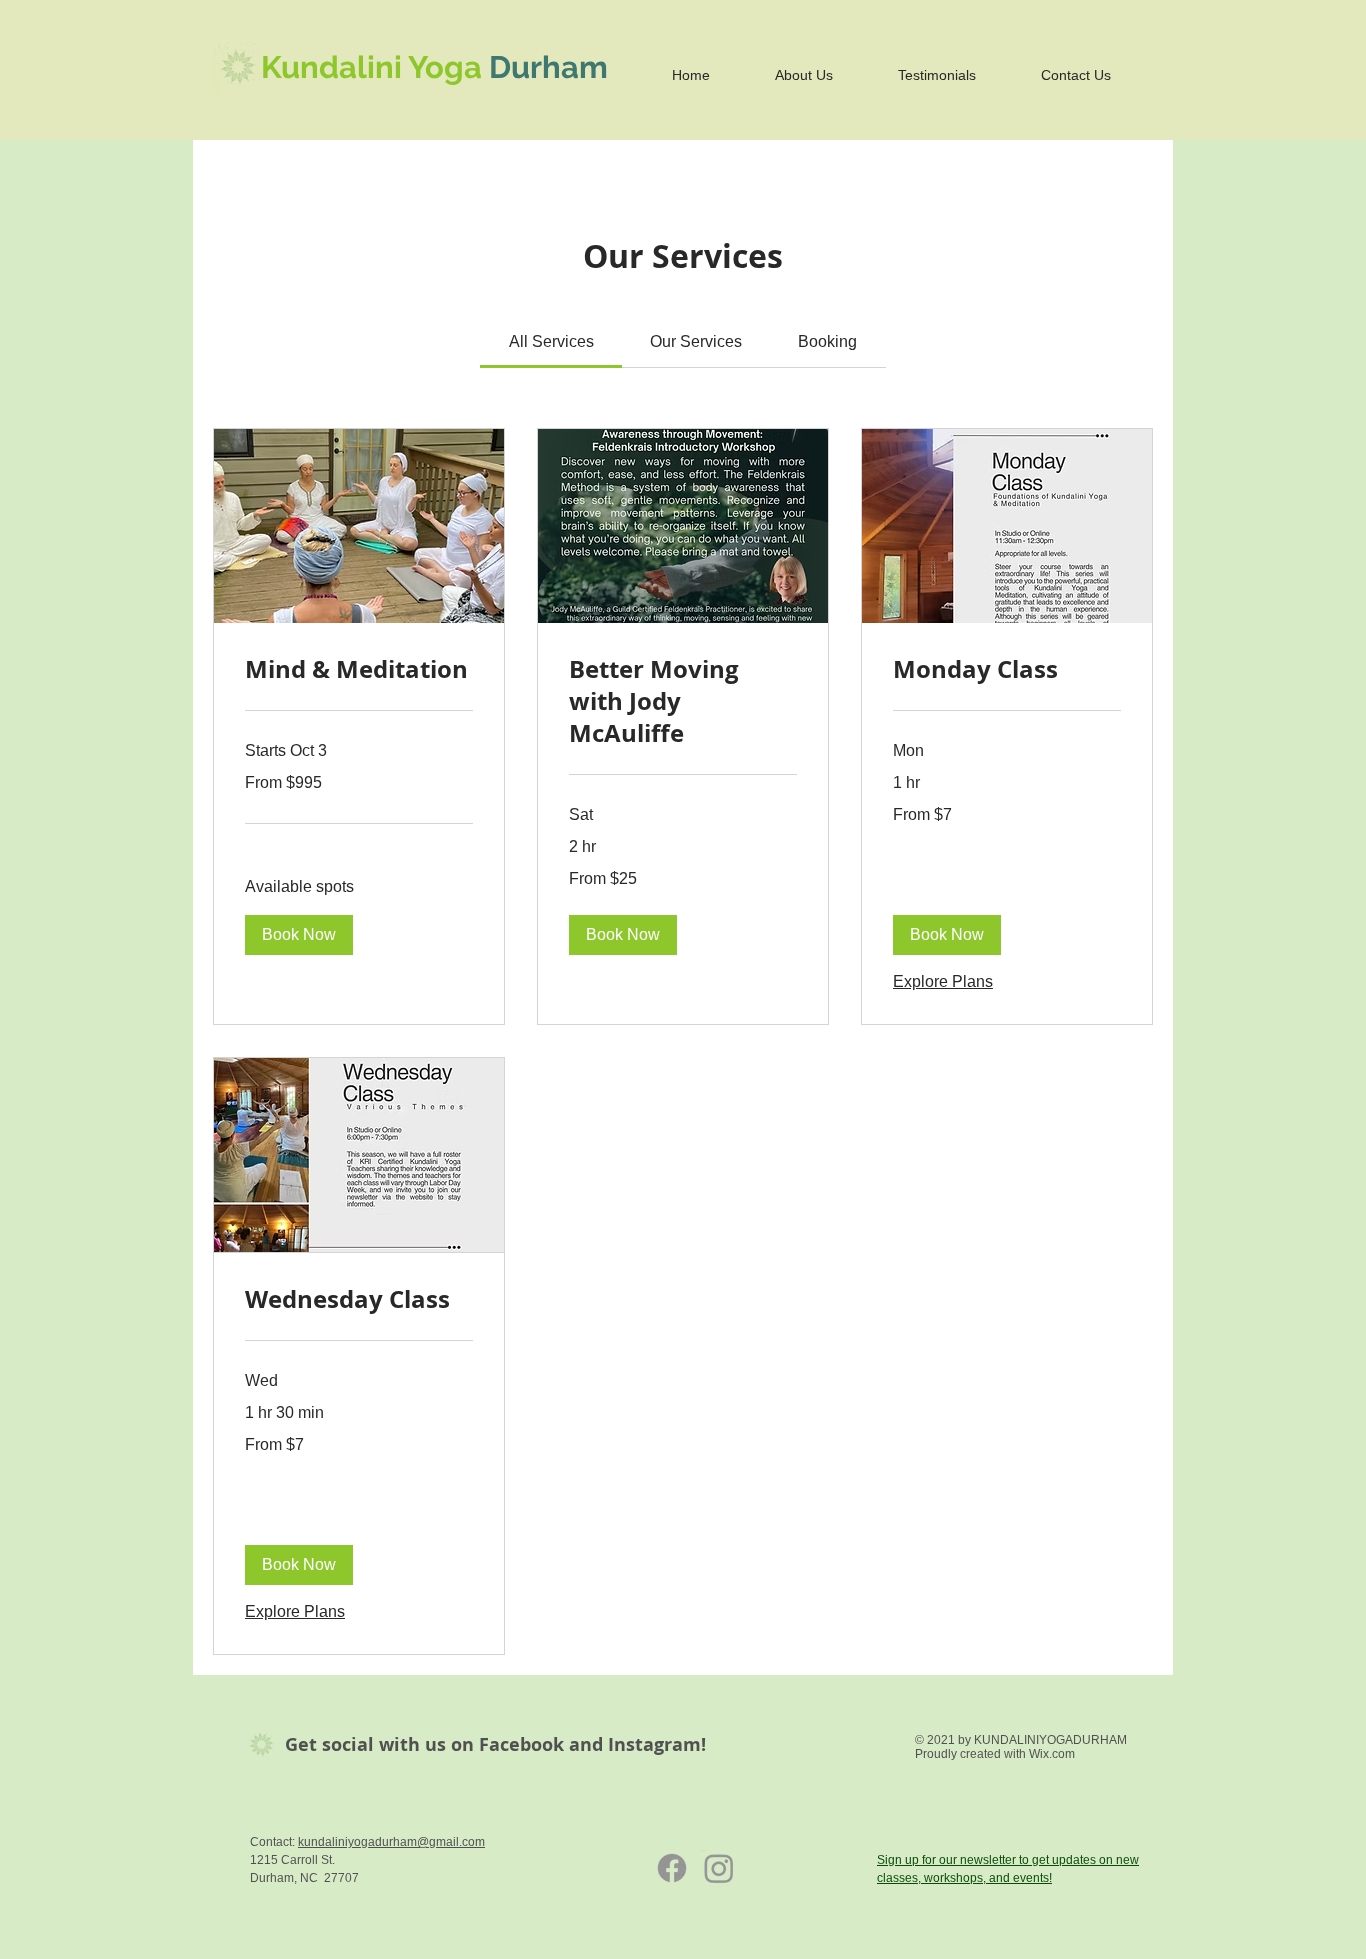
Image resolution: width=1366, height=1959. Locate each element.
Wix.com (1052, 1754)
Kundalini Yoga (375, 67)
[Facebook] (672, 1868)
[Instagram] (719, 1868)
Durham (548, 67)
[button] (299, 935)
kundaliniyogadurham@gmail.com (391, 1842)
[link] (551, 341)
